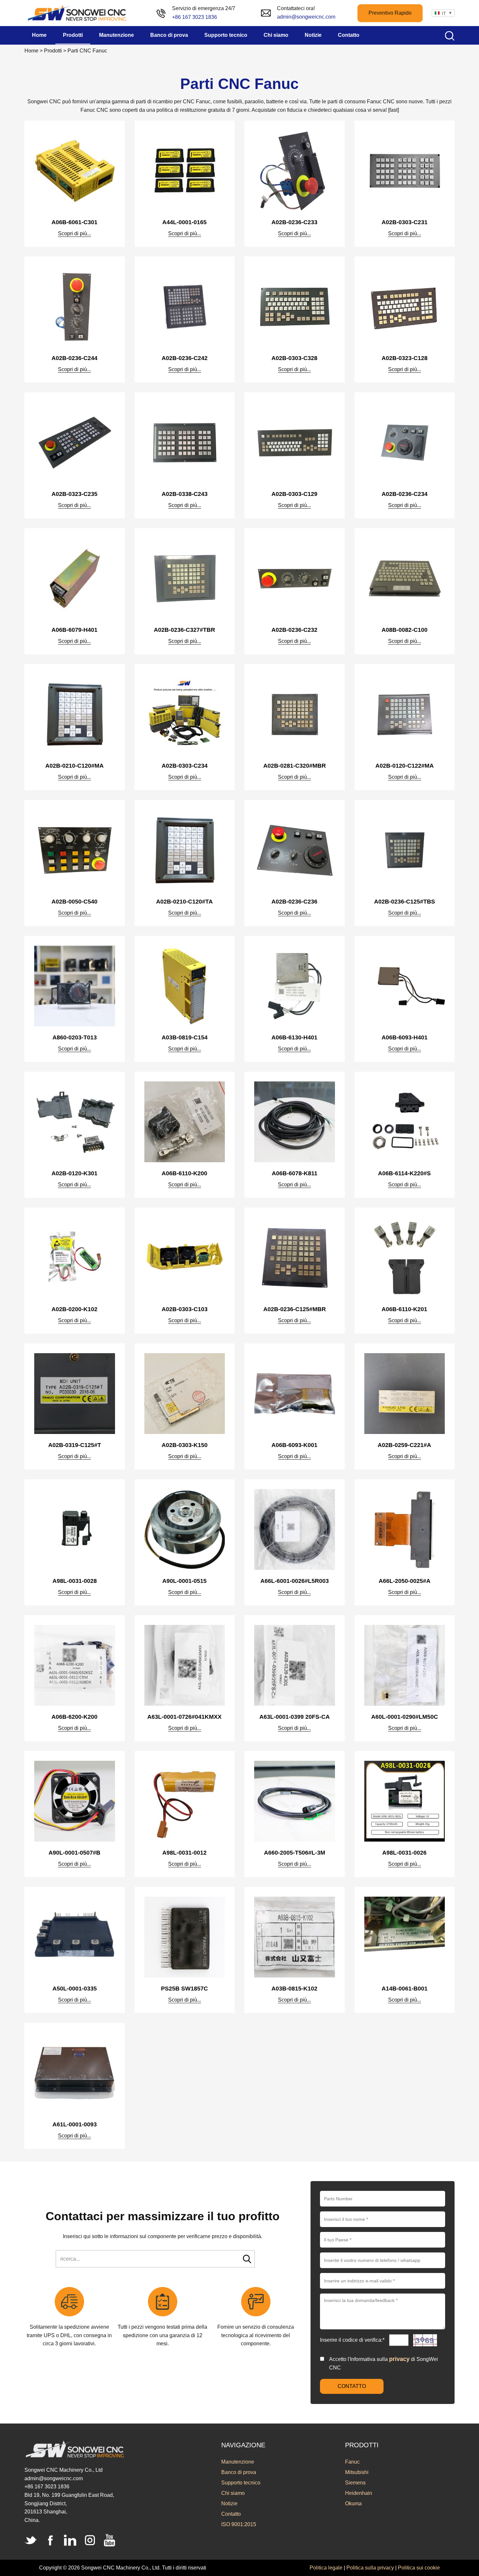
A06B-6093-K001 (294, 1445)
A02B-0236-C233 (294, 222)
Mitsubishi (357, 2472)
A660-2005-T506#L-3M (295, 1853)
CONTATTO (352, 2386)
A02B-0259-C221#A (404, 1445)
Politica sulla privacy (370, 2568)
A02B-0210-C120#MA (74, 766)
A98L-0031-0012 (184, 1853)
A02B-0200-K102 (74, 1309)
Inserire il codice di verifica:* (353, 2340)
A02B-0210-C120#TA (184, 902)
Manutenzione (238, 2462)
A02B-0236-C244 (74, 358)
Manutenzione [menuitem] (116, 35)
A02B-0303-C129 (294, 494)
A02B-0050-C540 (74, 902)
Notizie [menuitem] (313, 35)
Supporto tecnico (241, 2483)
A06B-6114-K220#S (404, 1173)
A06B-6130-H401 (294, 1037)
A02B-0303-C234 (185, 766)
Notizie (229, 2504)
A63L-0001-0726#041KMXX (184, 1717)
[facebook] (51, 2540)
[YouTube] (109, 2540)
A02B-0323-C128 (405, 358)
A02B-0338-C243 (185, 494)
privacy (399, 2359)
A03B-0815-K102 (294, 1989)
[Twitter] (31, 2540)
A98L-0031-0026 (404, 1853)
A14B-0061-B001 (405, 1989)
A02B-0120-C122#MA (405, 766)
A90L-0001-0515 (184, 1581)
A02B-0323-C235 (74, 494)
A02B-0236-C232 (294, 630)
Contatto (231, 2514)
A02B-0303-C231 (405, 222)
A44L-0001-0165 (184, 222)
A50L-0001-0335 (75, 1989)
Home (31, 51)
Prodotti (53, 51)
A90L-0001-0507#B (74, 1853)
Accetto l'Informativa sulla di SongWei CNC (384, 2363)
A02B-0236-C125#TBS (405, 902)
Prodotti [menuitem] (73, 35)
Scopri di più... (74, 233)
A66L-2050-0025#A (405, 1581)
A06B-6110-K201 (404, 1309)
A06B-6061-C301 (74, 222)
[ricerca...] (247, 2259)
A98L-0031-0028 (75, 1581)
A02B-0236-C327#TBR (184, 630)
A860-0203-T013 (75, 1037)
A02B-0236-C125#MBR (295, 1309)
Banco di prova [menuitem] (169, 35)
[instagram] (90, 2540)
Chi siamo (233, 2493)
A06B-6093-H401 (405, 1037)
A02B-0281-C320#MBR (295, 766)
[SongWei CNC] (77, 13)
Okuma (353, 2504)
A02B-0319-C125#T (75, 1445)
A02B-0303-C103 (185, 1309)
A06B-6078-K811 (295, 1173)
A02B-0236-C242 (185, 358)
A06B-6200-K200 (74, 1717)
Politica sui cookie (419, 2568)
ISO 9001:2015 (239, 2524)
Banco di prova (239, 2472)
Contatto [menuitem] (349, 35)
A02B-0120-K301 (74, 1173)
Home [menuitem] (39, 35)
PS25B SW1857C (184, 1989)
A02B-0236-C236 (294, 902)
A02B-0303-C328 (294, 358)
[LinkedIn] (70, 2540)
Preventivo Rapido (390, 13)
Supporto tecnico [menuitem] (226, 35)
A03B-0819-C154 (185, 1037)
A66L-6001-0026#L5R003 (295, 1581)
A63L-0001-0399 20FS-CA (295, 1717)
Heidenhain (359, 2493)
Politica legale (326, 2568)
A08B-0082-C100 (405, 630)
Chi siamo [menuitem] (276, 35)
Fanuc (352, 2462)
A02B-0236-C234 (405, 494)
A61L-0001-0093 (75, 2124)
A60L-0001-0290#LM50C (405, 1717)
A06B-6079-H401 (74, 630)
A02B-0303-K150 (185, 1445)
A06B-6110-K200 (184, 1173)
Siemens (355, 2483)
